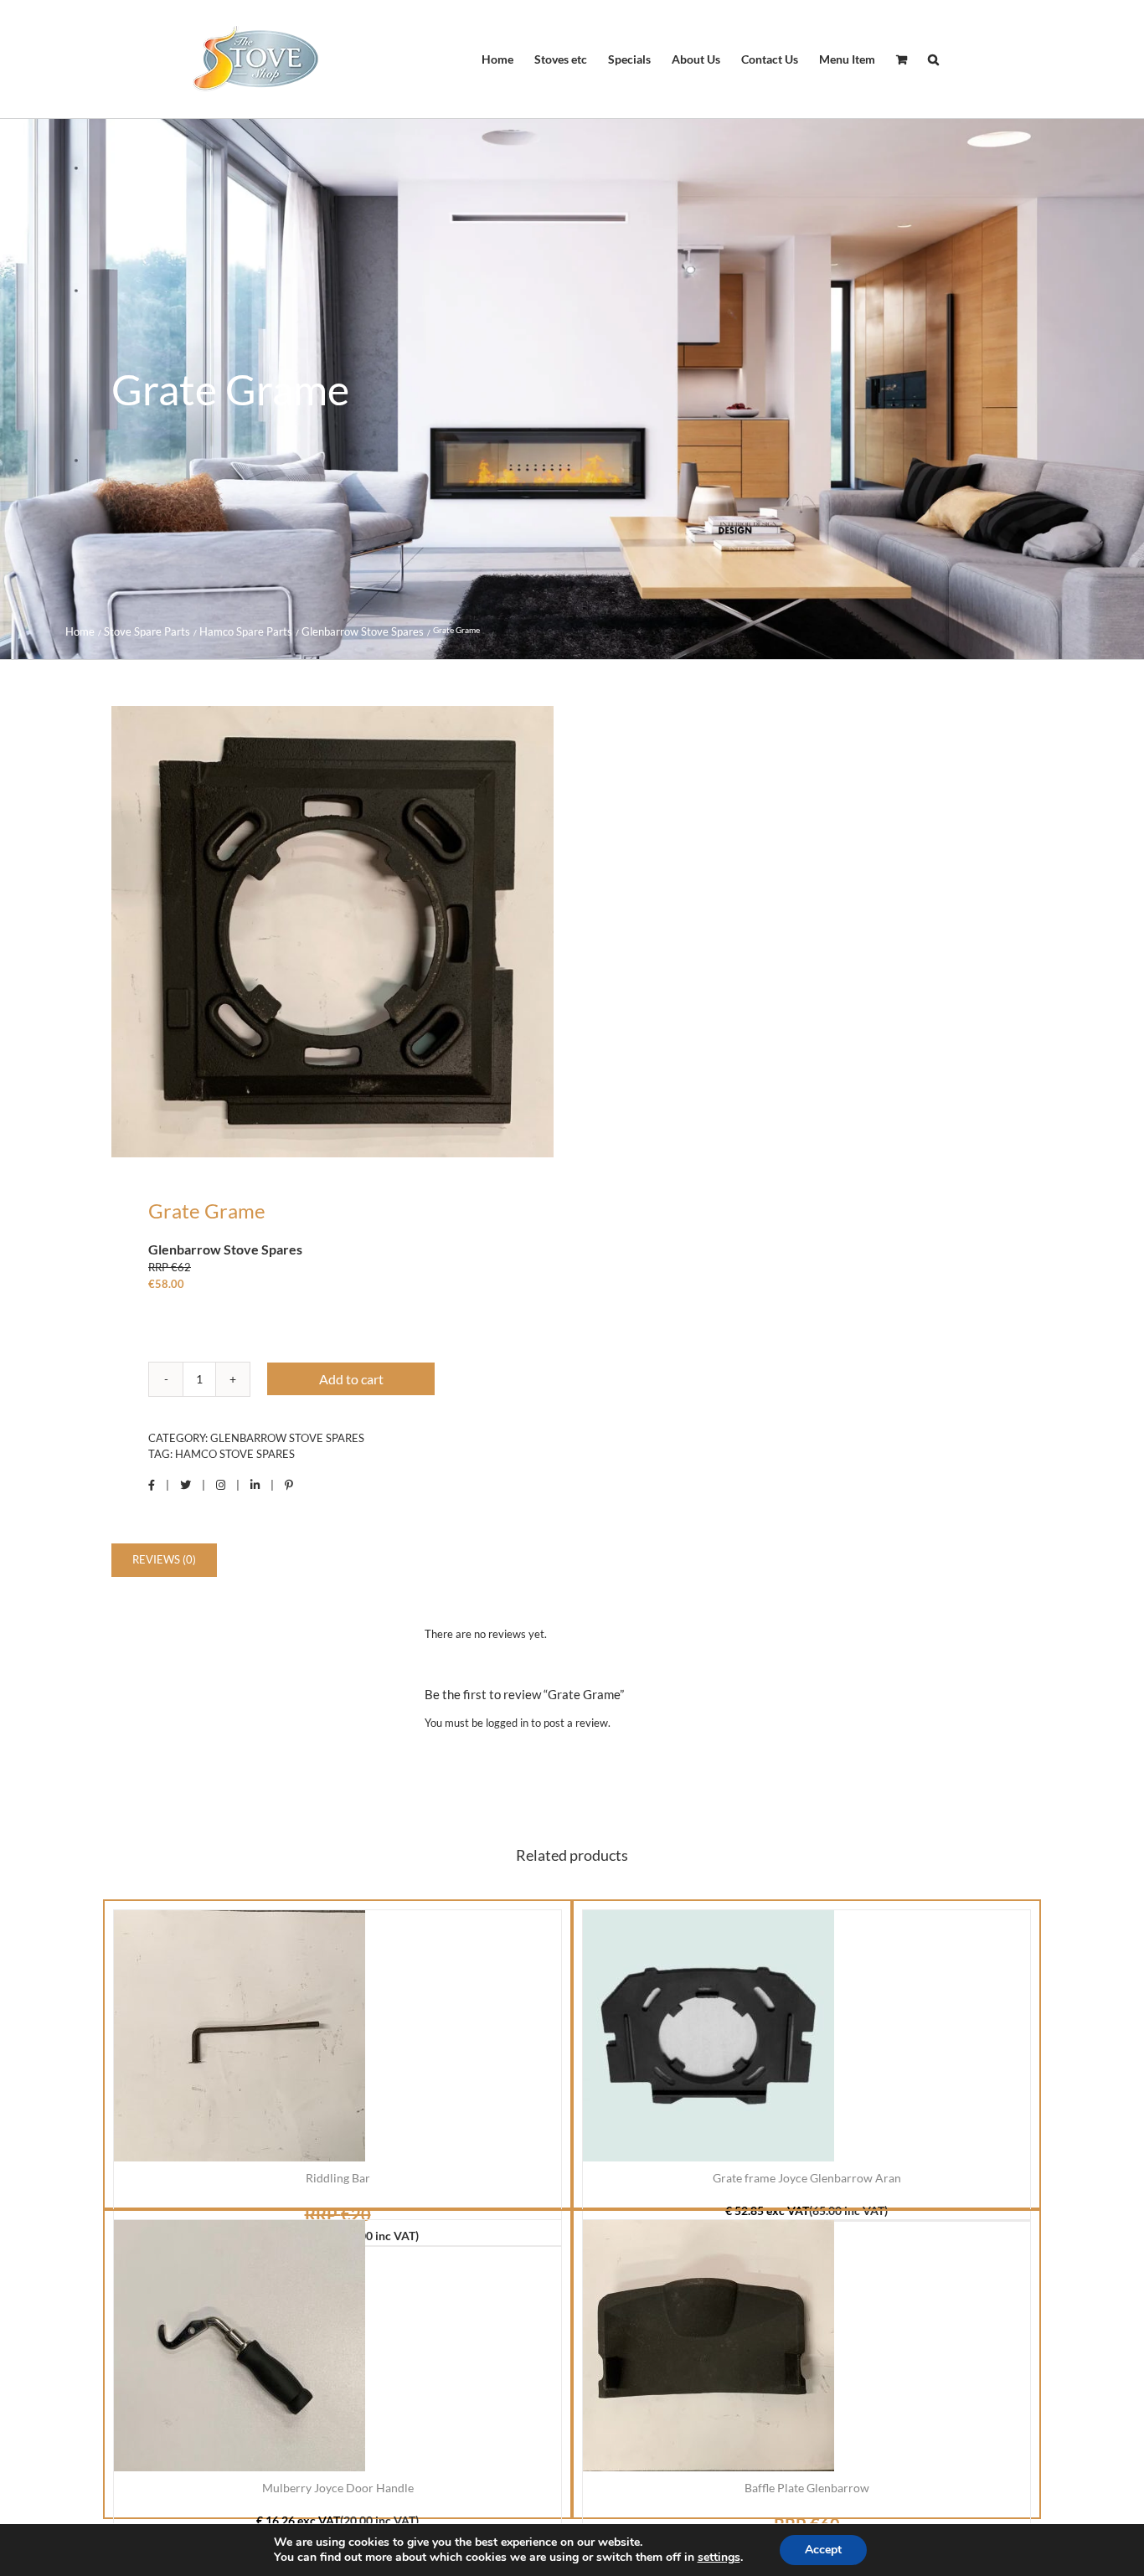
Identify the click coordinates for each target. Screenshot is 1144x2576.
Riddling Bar (338, 2178)
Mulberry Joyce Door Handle (338, 2488)
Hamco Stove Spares (235, 1454)
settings (719, 2558)
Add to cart (351, 1379)
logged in (507, 1723)
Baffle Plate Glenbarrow (807, 2488)
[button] (933, 59)
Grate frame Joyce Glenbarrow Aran (807, 2178)
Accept (823, 2550)
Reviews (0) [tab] (164, 1559)
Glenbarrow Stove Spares (287, 1438)
